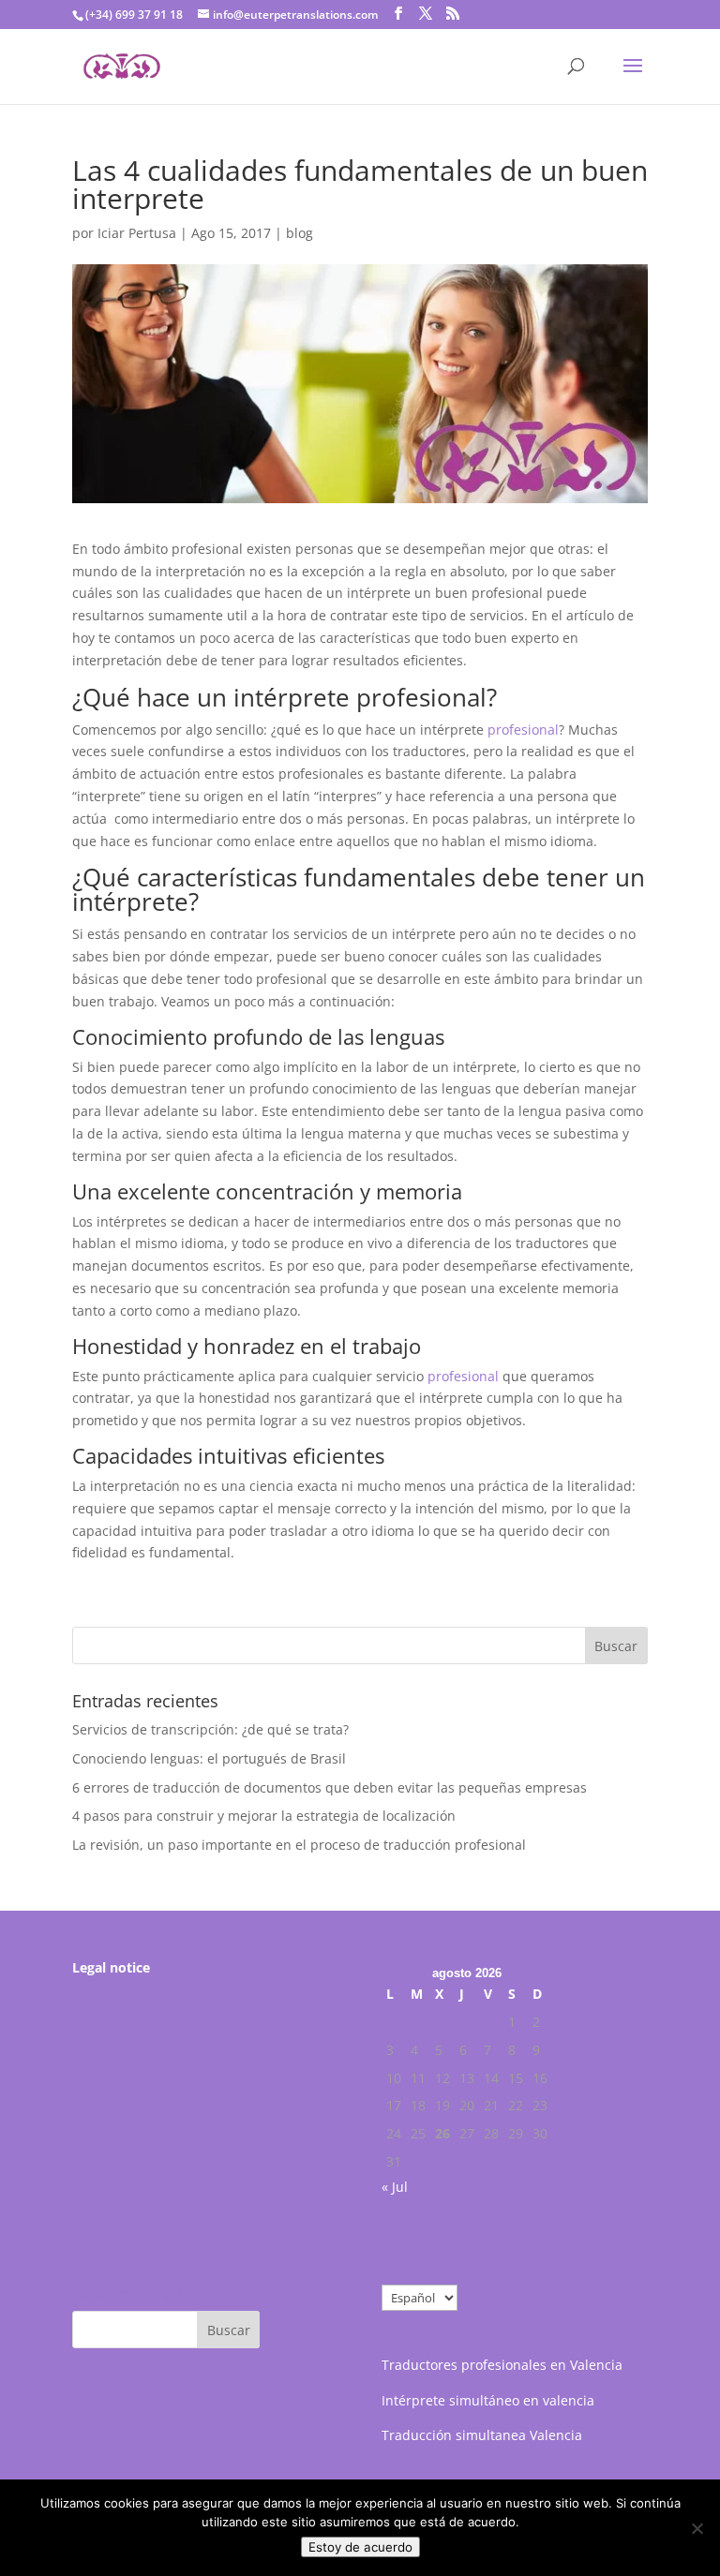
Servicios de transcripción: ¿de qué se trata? (210, 1729)
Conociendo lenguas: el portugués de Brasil (209, 1758)
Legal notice (111, 1967)
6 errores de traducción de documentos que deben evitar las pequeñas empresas (330, 1787)
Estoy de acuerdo (360, 2547)
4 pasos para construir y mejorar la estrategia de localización (264, 1816)
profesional (523, 730)
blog (300, 233)
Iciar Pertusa (137, 233)
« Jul (395, 2187)
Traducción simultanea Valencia (482, 2435)
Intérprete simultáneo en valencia (488, 2400)
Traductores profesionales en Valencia (502, 2365)
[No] (697, 2528)
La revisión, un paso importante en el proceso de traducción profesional (299, 1845)
